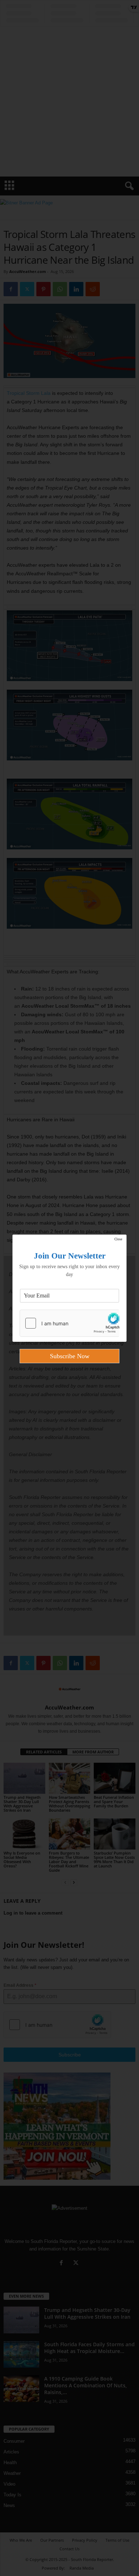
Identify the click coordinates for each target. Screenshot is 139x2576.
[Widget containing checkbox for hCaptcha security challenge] (69, 1323)
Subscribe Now (70, 1356)
